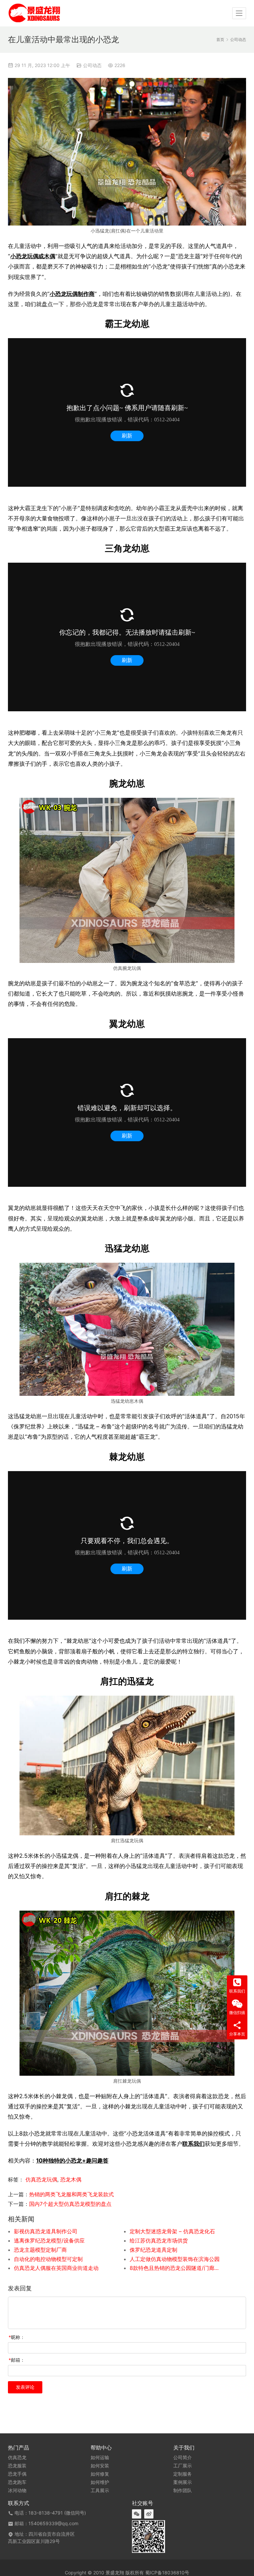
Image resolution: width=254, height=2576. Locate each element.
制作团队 (183, 2490)
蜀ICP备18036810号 (167, 2573)
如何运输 (100, 2457)
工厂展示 (183, 2466)
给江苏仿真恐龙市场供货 (159, 2241)
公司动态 (92, 65)
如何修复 (100, 2474)
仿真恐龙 (17, 2457)
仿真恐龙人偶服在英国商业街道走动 (56, 2268)
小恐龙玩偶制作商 (72, 294)
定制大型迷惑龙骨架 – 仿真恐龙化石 (172, 2231)
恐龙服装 (17, 2466)
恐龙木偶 (71, 2179)
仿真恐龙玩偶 (41, 2179)
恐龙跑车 (17, 2482)
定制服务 (183, 2474)
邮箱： (17, 2360)
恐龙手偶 (17, 2474)
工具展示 (100, 2490)
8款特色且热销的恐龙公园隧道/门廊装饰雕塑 (176, 2268)
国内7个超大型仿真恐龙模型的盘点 (70, 2204)
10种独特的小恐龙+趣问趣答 (72, 2160)
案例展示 (183, 2482)
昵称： (17, 2337)
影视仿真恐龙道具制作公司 (46, 2231)
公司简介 (183, 2457)
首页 (220, 39)
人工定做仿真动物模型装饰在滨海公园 (175, 2259)
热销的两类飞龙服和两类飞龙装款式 (71, 2194)
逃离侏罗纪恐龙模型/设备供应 (49, 2241)
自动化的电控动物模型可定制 (48, 2259)
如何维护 (100, 2482)
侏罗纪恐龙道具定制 (153, 2250)
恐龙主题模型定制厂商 (40, 2250)
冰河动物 (17, 2490)
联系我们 (193, 2144)
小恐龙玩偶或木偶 (33, 256)
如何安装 (100, 2466)
